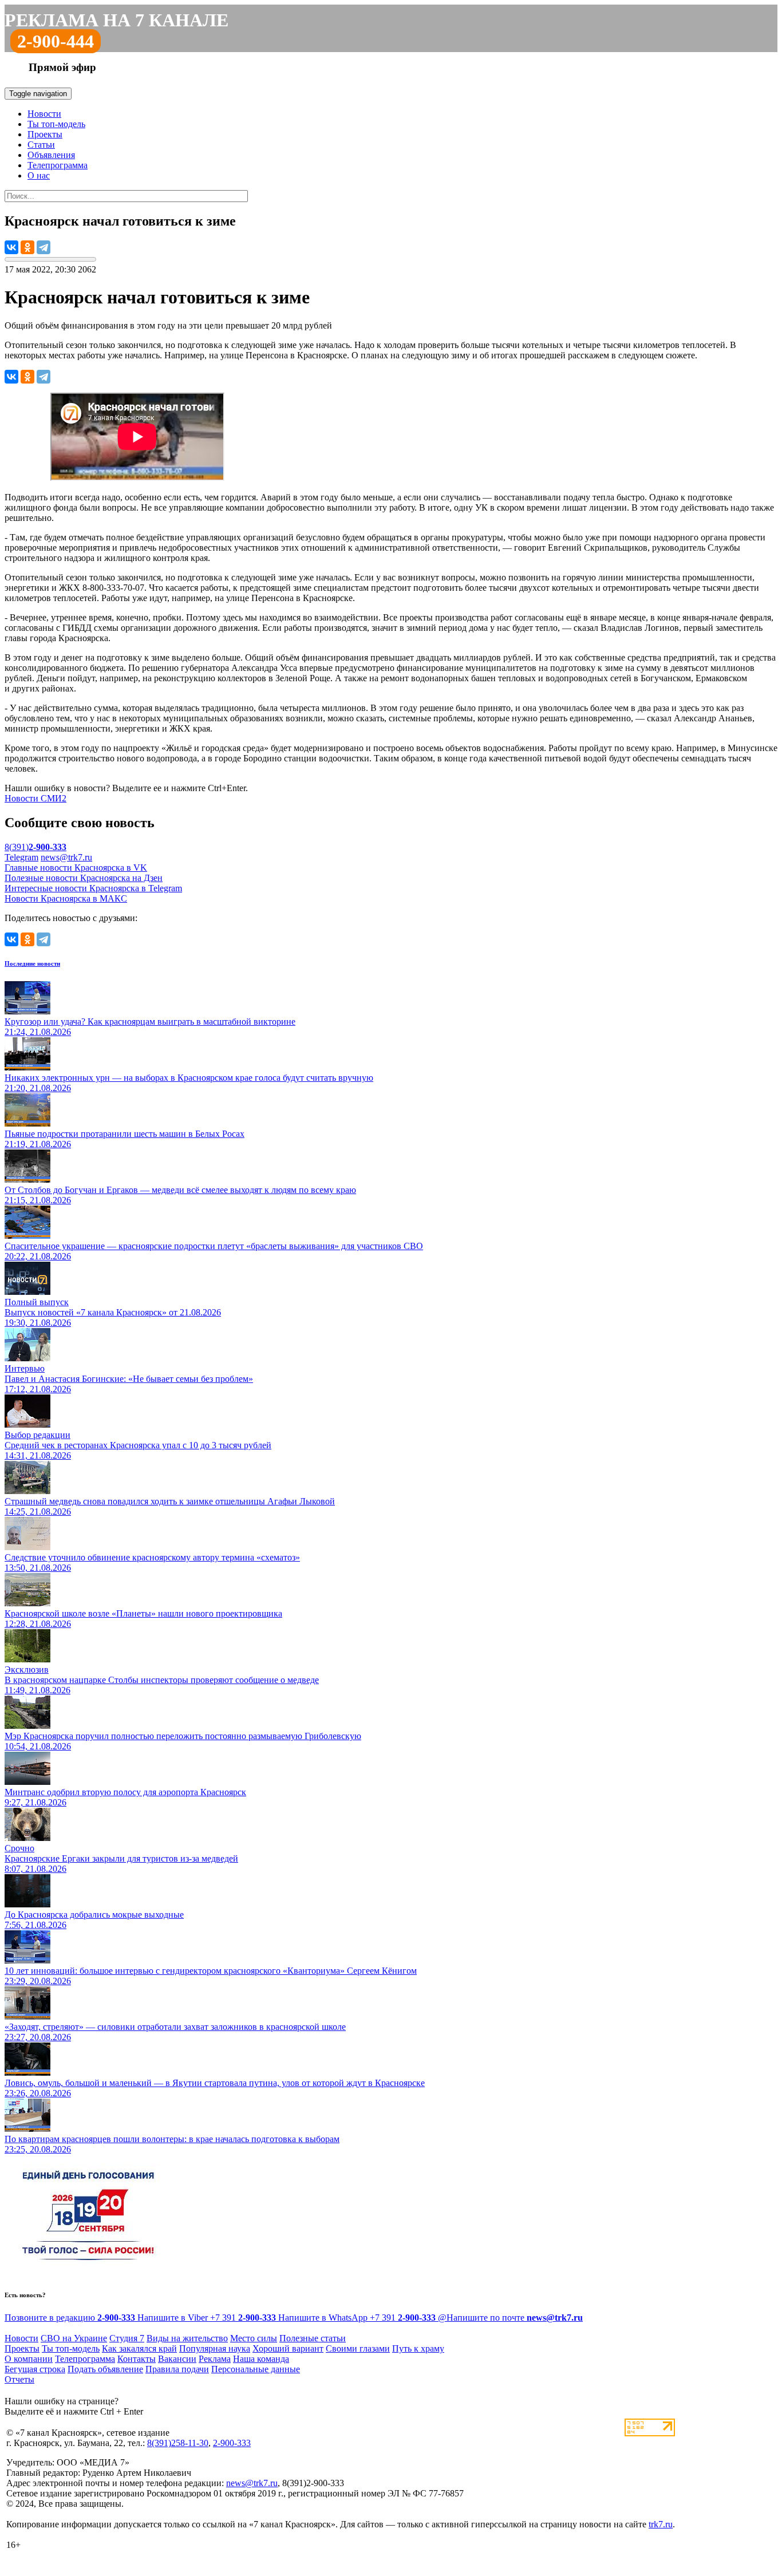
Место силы (254, 2338)
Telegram (21, 857)
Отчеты (19, 2379)
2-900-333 (232, 2443)
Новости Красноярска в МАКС (66, 898)
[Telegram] (44, 247)
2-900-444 (56, 41)
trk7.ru (661, 2524)
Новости (44, 114)
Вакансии (177, 2359)
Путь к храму (418, 2348)
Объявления (51, 155)
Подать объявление (105, 2369)
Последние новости (32, 963)
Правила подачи (177, 2369)
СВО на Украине (74, 2338)
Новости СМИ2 (35, 798)
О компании (29, 2359)
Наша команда (261, 2359)
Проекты (45, 134)
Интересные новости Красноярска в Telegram (93, 888)
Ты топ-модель (56, 124)
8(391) (35, 847)
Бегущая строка (35, 2369)
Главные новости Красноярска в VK (76, 868)
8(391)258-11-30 (178, 2443)
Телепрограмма (58, 165)
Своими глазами (358, 2348)
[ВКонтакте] (11, 247)
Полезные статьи (313, 2338)
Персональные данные (256, 2369)
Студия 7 (127, 2338)
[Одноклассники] (27, 247)
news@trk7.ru (66, 857)
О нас (39, 175)
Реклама (215, 2359)
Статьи (41, 145)
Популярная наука (215, 2348)
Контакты (137, 2359)
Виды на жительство (187, 2338)
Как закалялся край (139, 2348)
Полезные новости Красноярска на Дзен (84, 878)
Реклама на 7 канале (116, 20)
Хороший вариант (288, 2348)
